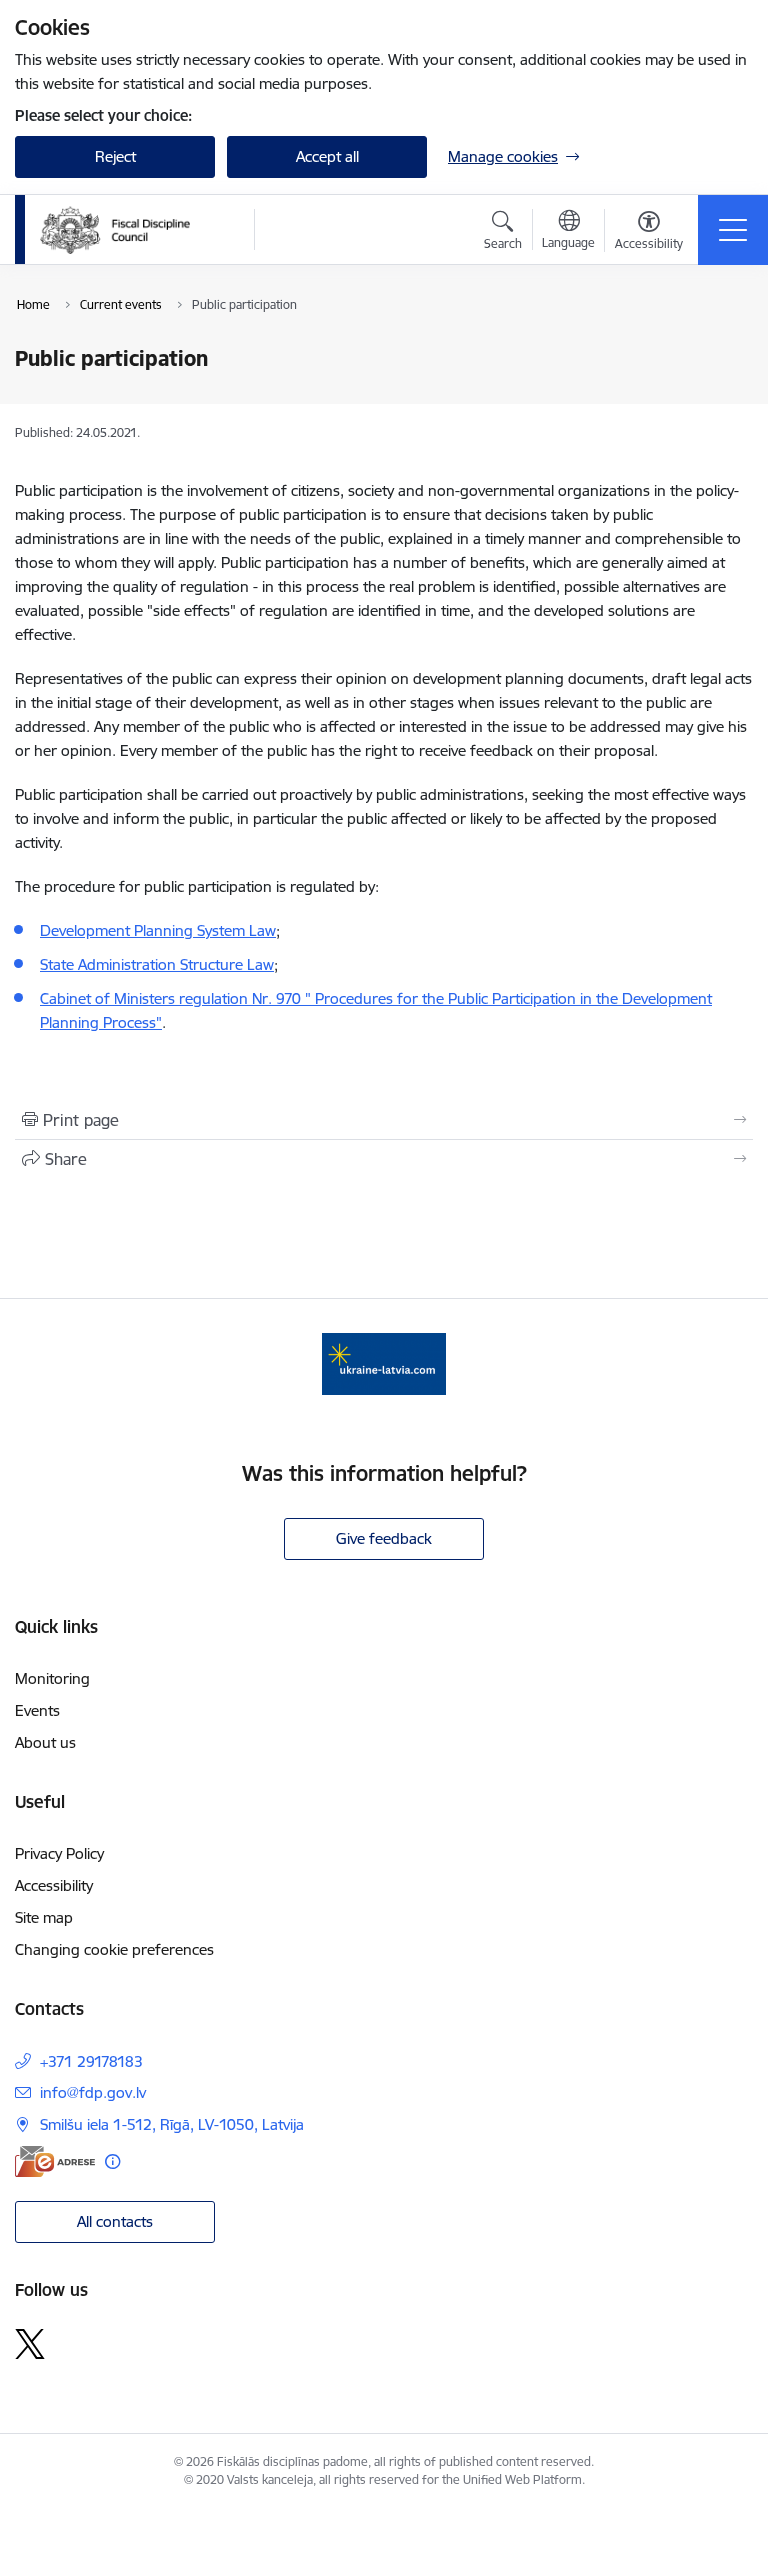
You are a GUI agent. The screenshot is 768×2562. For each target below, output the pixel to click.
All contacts (115, 2221)
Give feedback (384, 1538)
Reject (115, 156)
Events (37, 1710)
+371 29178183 (91, 2061)
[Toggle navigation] (733, 230)
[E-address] (55, 2161)
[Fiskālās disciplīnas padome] (115, 230)
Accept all (327, 156)
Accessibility (54, 1885)
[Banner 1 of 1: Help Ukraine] (384, 1362)
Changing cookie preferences (114, 1949)
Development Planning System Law (158, 930)
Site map (44, 1917)
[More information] (112, 2161)
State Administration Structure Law (157, 964)
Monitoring (52, 1678)
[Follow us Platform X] (30, 2344)
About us (45, 1742)
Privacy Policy (59, 1853)
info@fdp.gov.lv (93, 2092)
